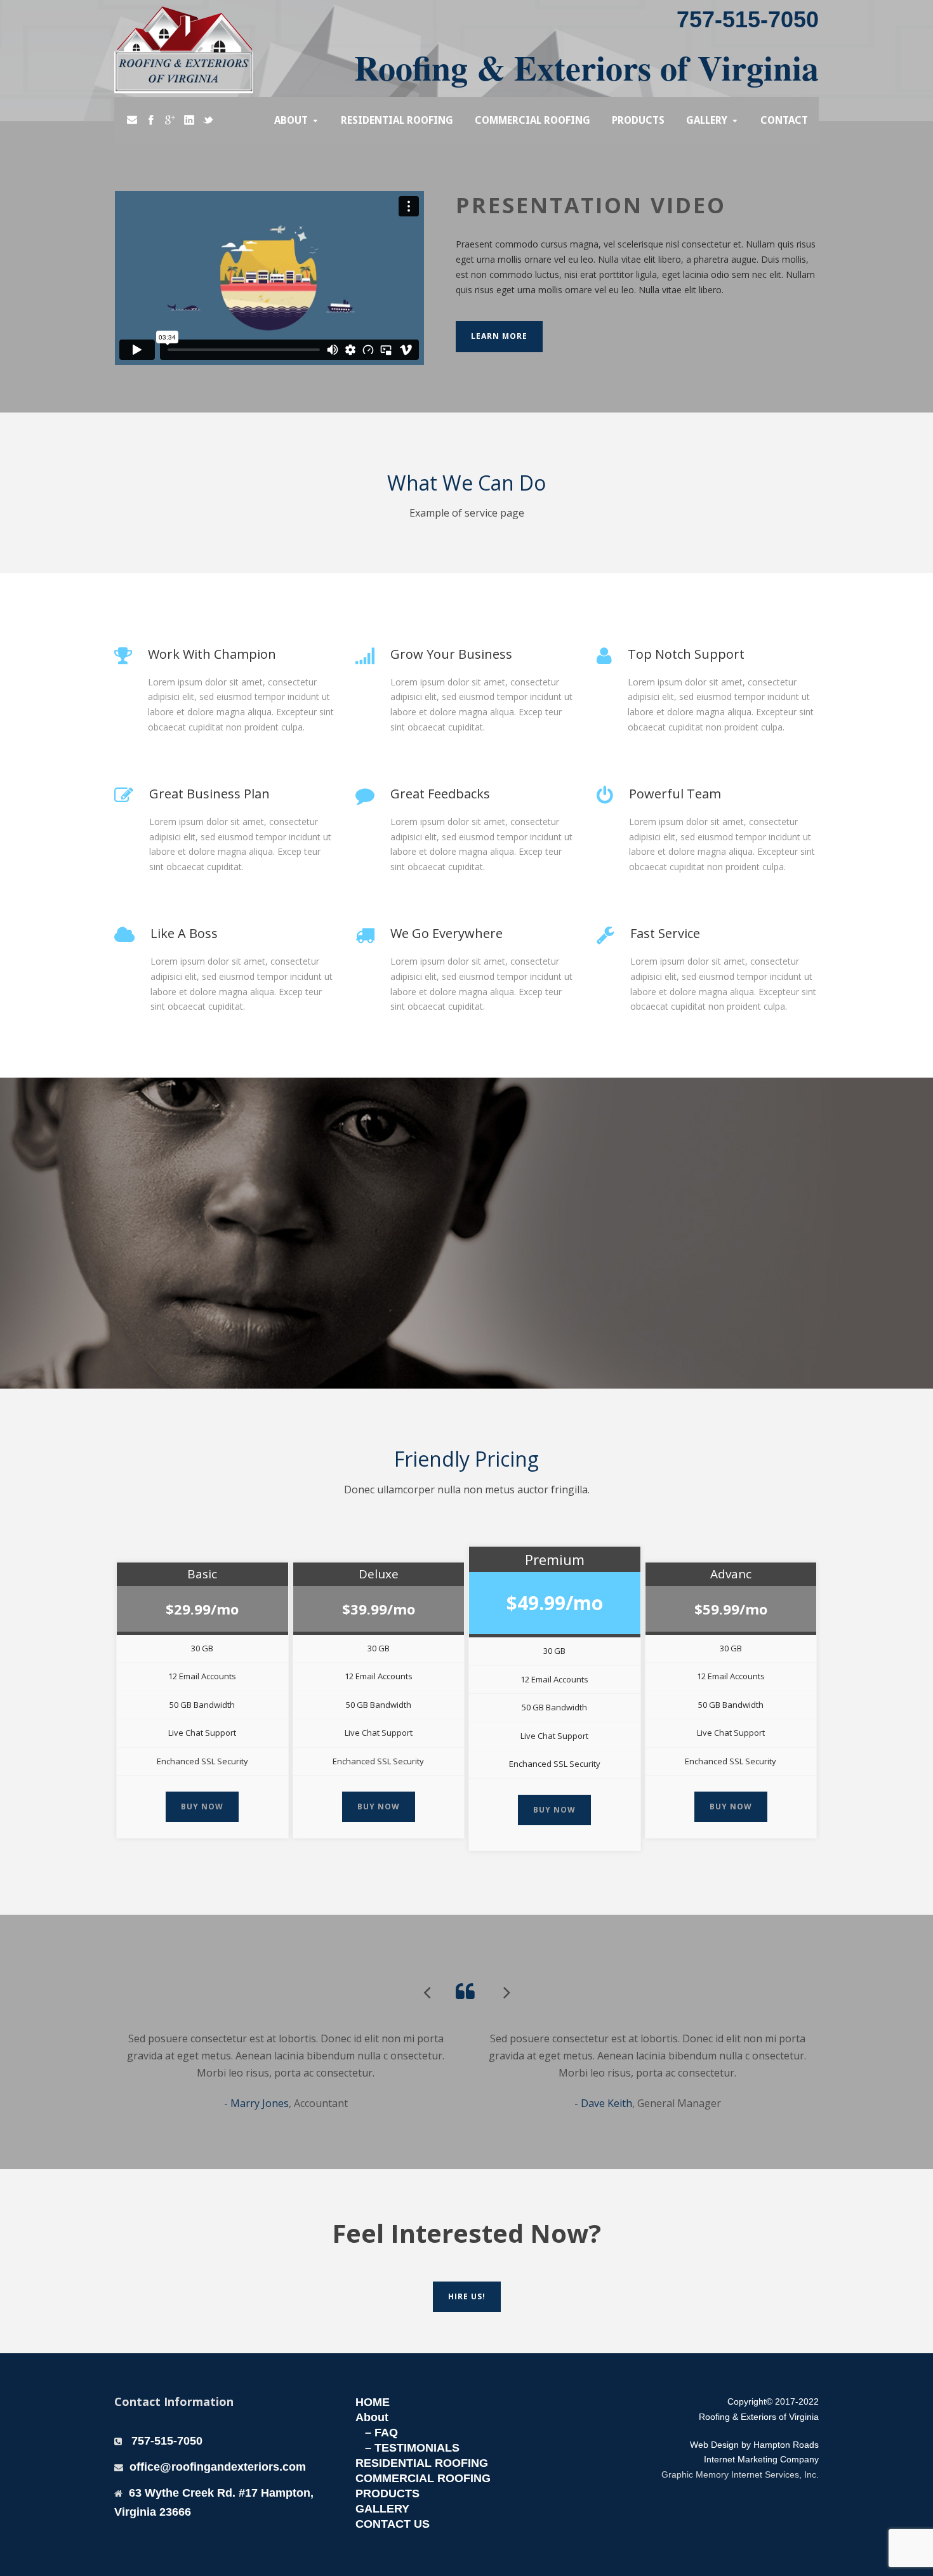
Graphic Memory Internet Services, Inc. (740, 2474)
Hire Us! (467, 2296)
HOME (373, 2402)
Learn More (499, 336)
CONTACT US (393, 2524)
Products (638, 120)
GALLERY (382, 2509)
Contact (784, 120)
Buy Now (202, 1807)
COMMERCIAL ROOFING (423, 2478)
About (291, 120)
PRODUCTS (387, 2493)
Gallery (707, 120)
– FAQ (381, 2433)
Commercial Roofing (533, 120)
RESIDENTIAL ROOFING (422, 2463)
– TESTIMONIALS (412, 2448)
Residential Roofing (397, 120)
